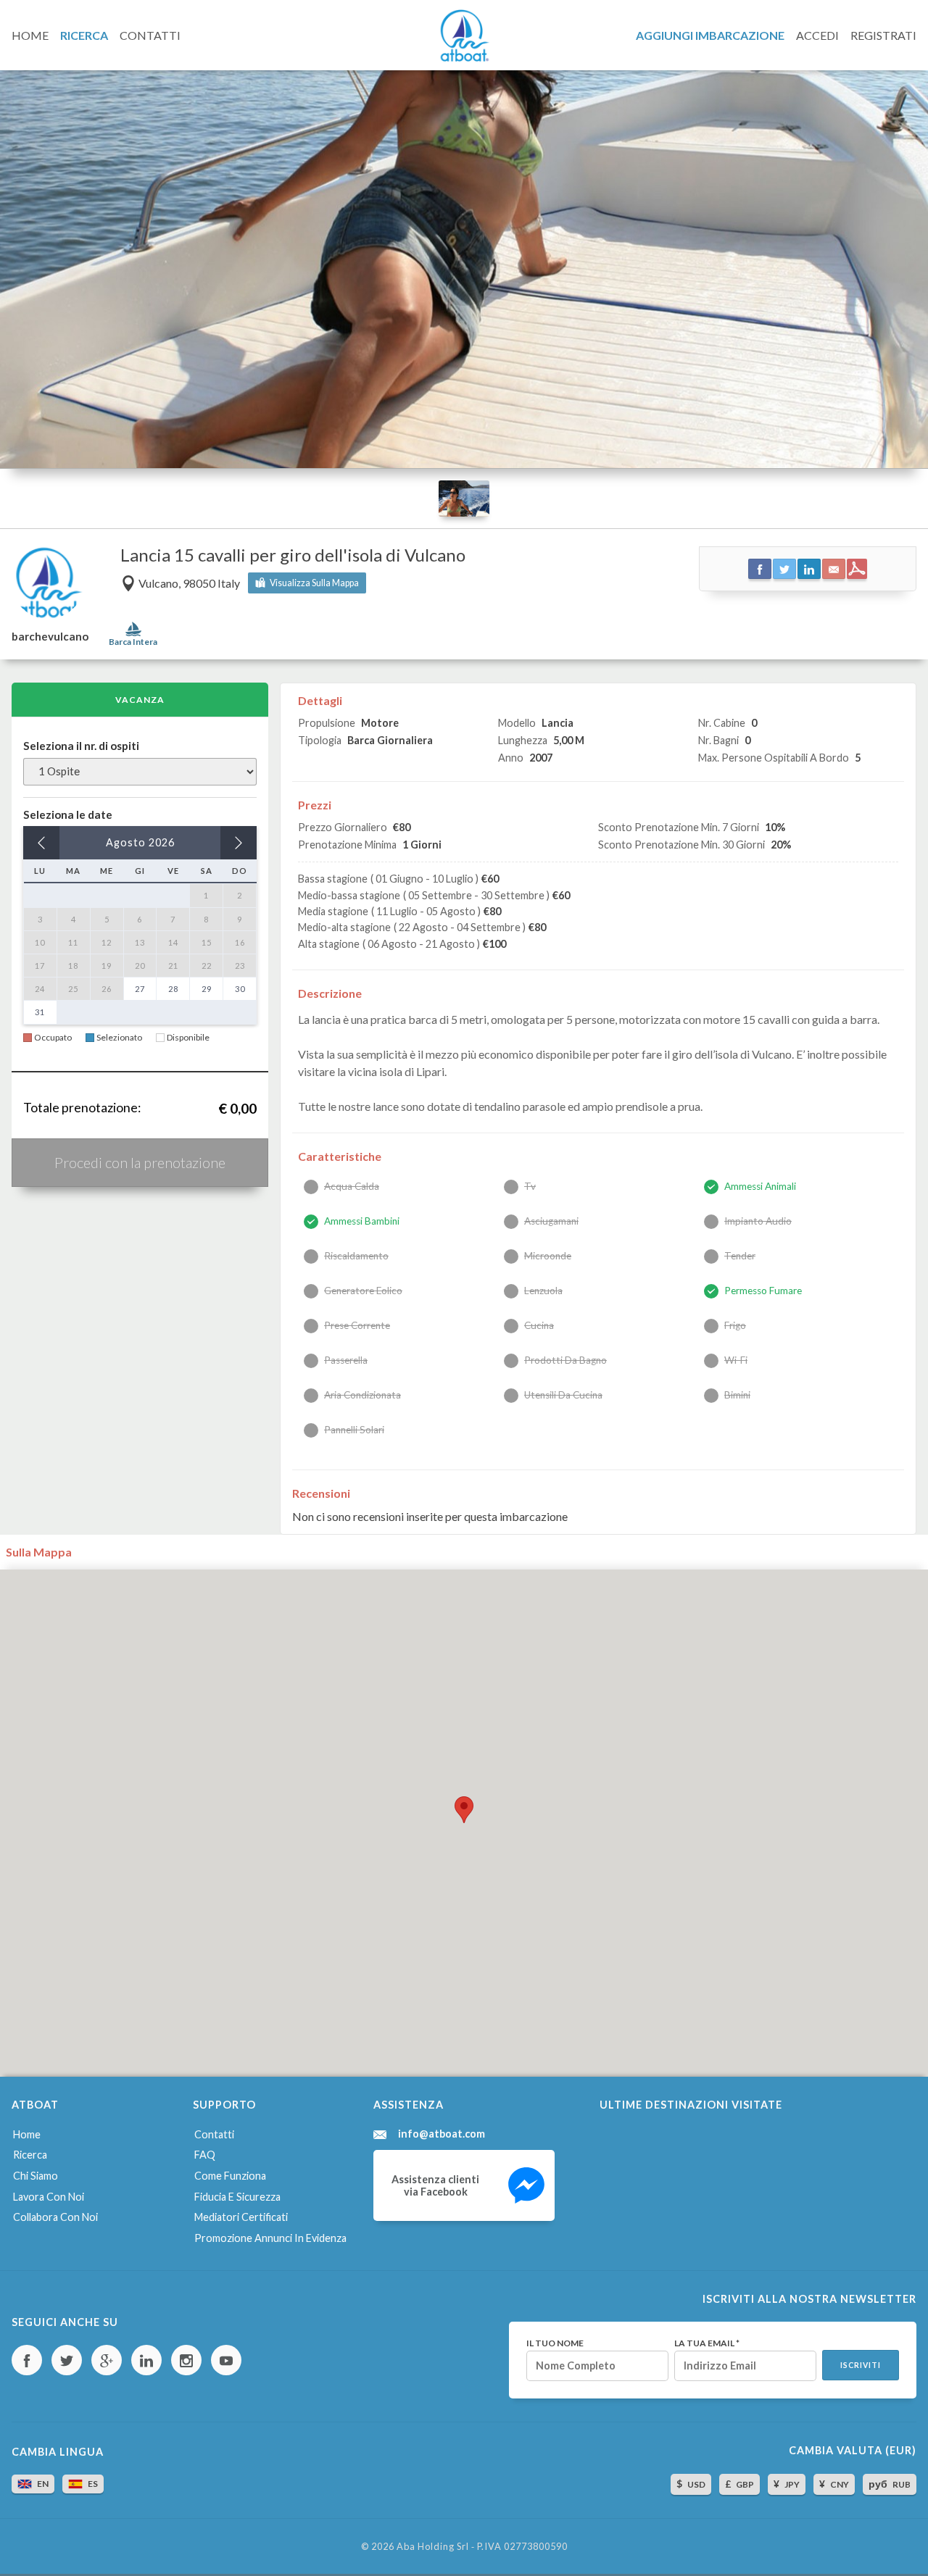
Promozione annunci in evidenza (270, 2238)
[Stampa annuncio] (857, 569)
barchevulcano (50, 637)
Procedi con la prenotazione (140, 1162)
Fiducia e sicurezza (237, 2197)
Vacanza (140, 700)
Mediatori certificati (241, 2217)
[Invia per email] (834, 569)
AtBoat (464, 36)
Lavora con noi (49, 2197)
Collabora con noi (55, 2217)
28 (173, 989)
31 (40, 1012)
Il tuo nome (555, 2343)
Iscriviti (861, 2365)
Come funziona (230, 2176)
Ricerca (30, 2155)
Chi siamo (36, 2176)
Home (27, 2134)
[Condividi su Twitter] (784, 569)
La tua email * (707, 2343)
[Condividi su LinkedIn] (809, 569)
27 (140, 989)
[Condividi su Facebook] (760, 569)
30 (240, 989)
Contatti (214, 2134)
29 (207, 989)
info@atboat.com (442, 2134)
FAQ (205, 2155)
